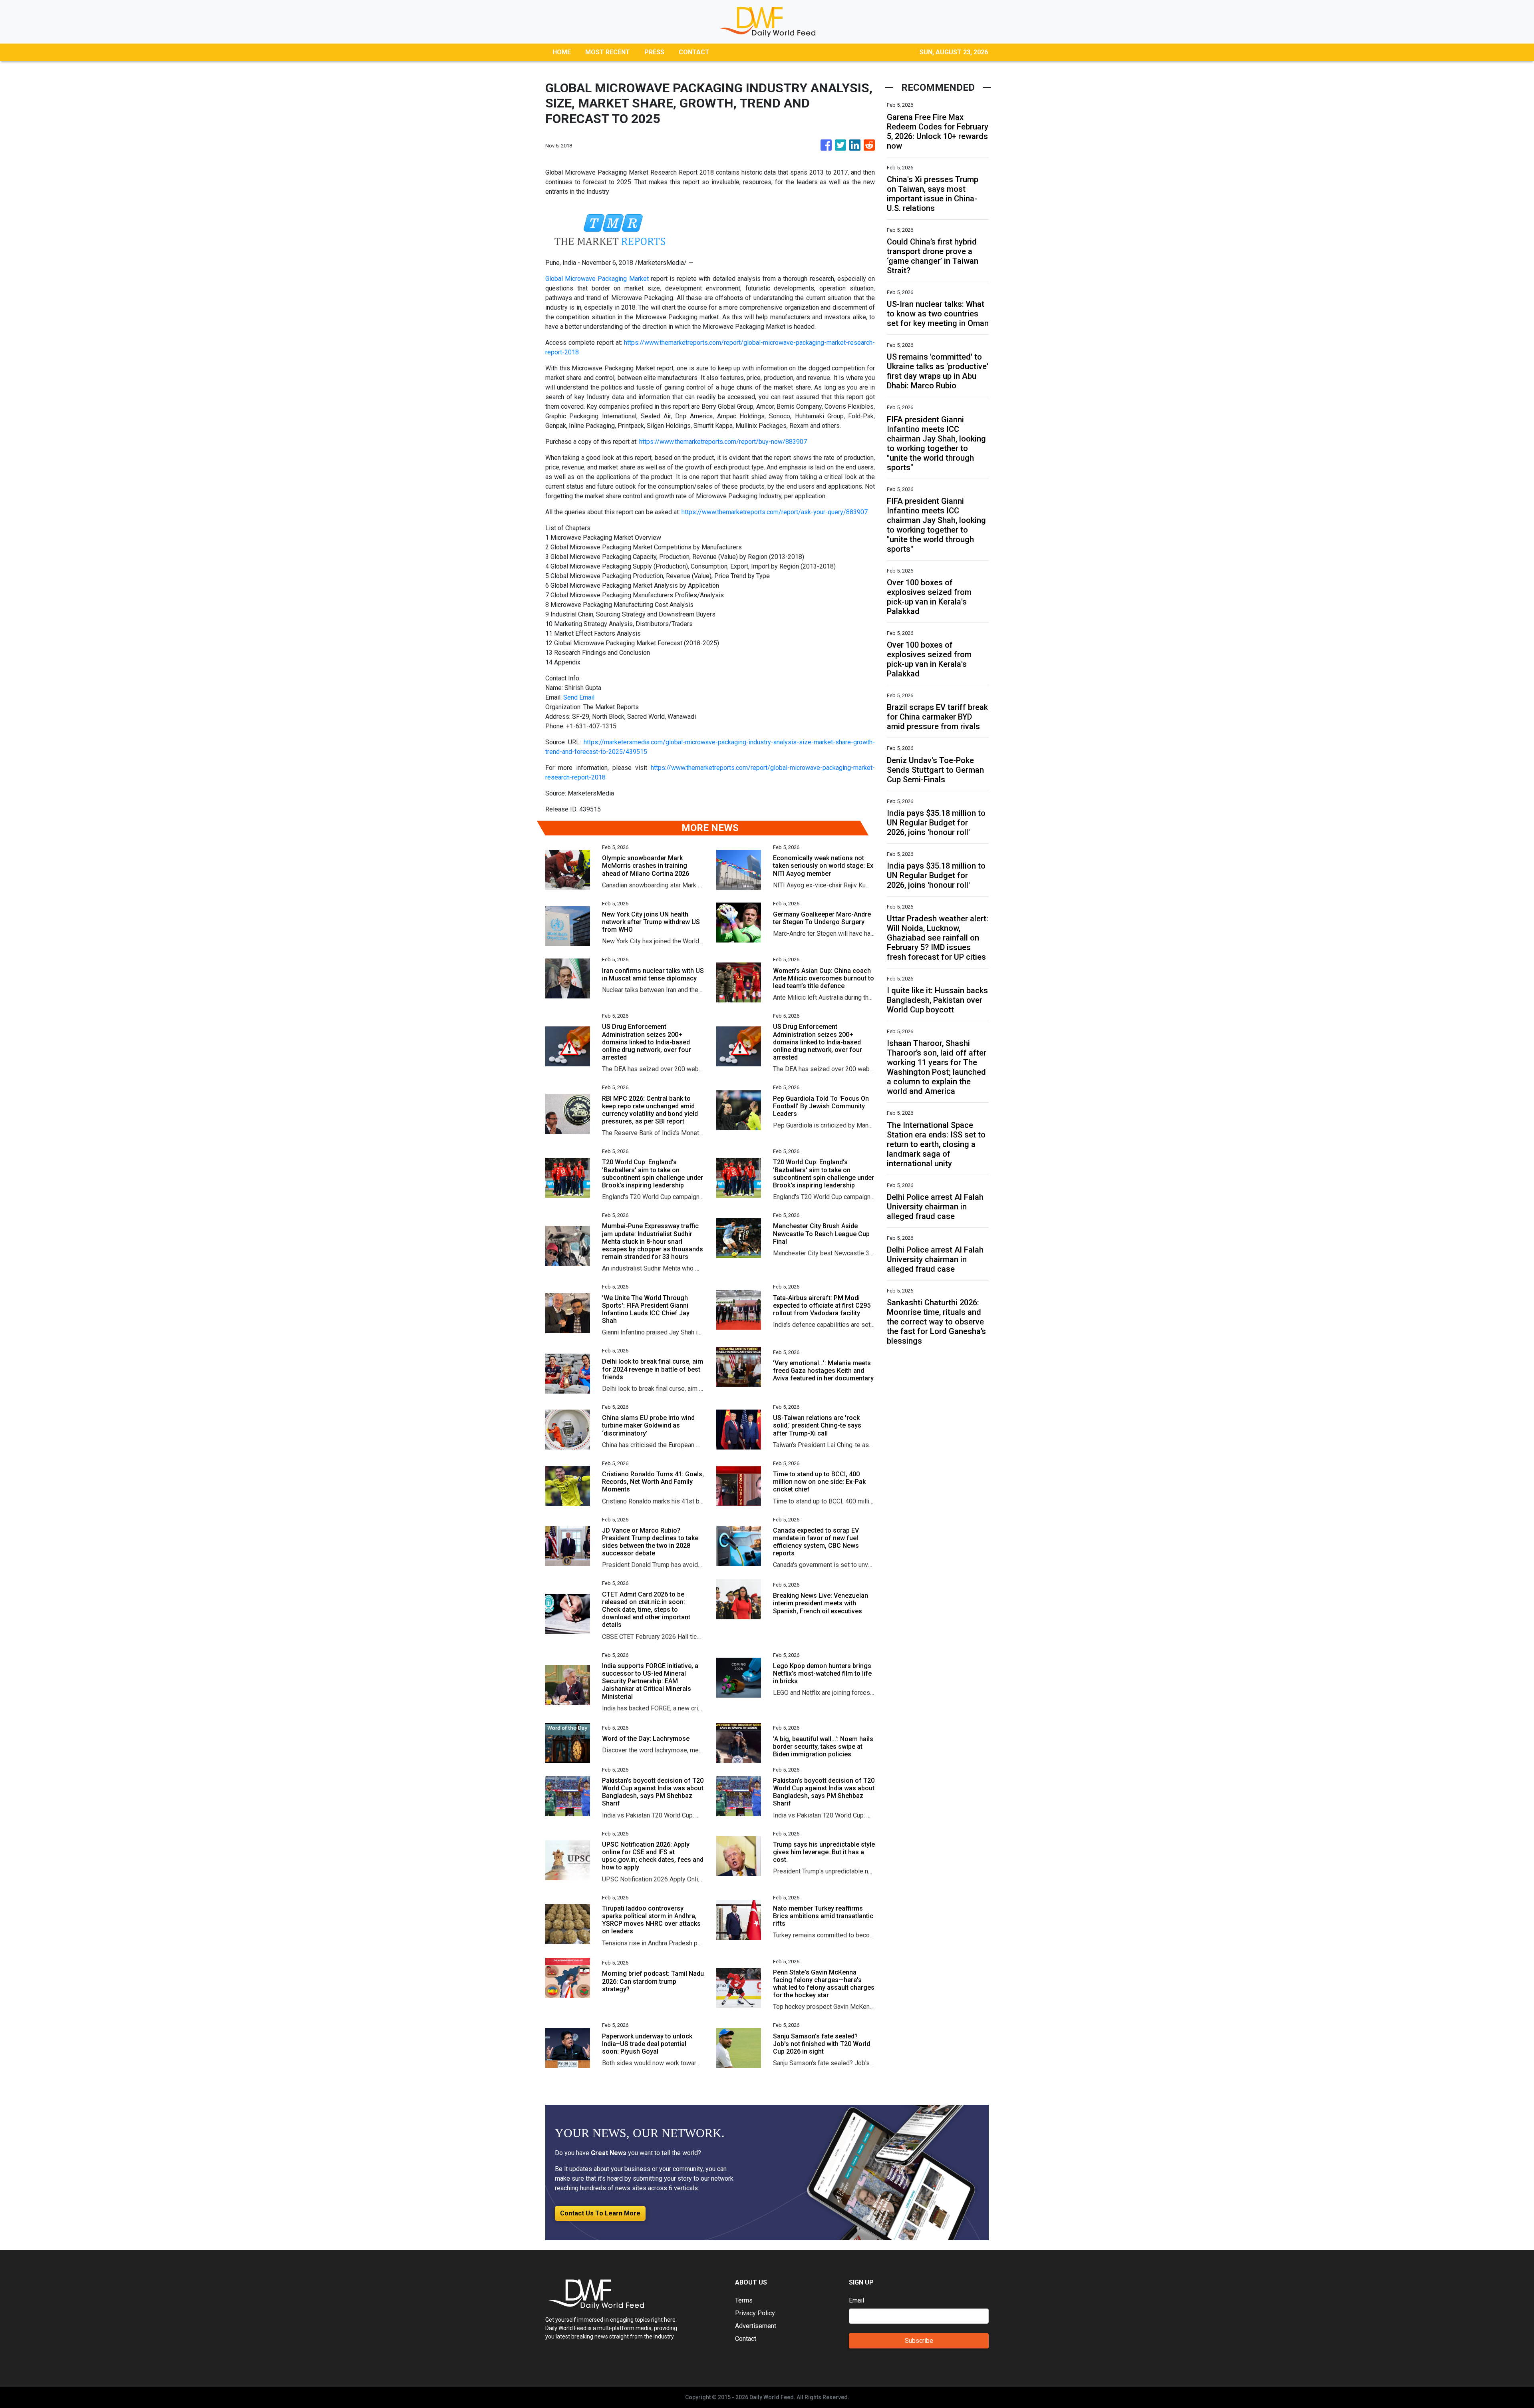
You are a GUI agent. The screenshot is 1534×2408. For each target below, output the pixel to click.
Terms (744, 2300)
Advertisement (756, 2326)
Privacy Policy (755, 2313)
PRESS (654, 52)
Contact (746, 2339)
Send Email (579, 697)
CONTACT (694, 52)
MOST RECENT (608, 52)
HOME (562, 52)
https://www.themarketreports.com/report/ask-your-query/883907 (775, 512)
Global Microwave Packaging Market (597, 279)
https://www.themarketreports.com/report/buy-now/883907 (723, 442)
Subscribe (919, 2341)
